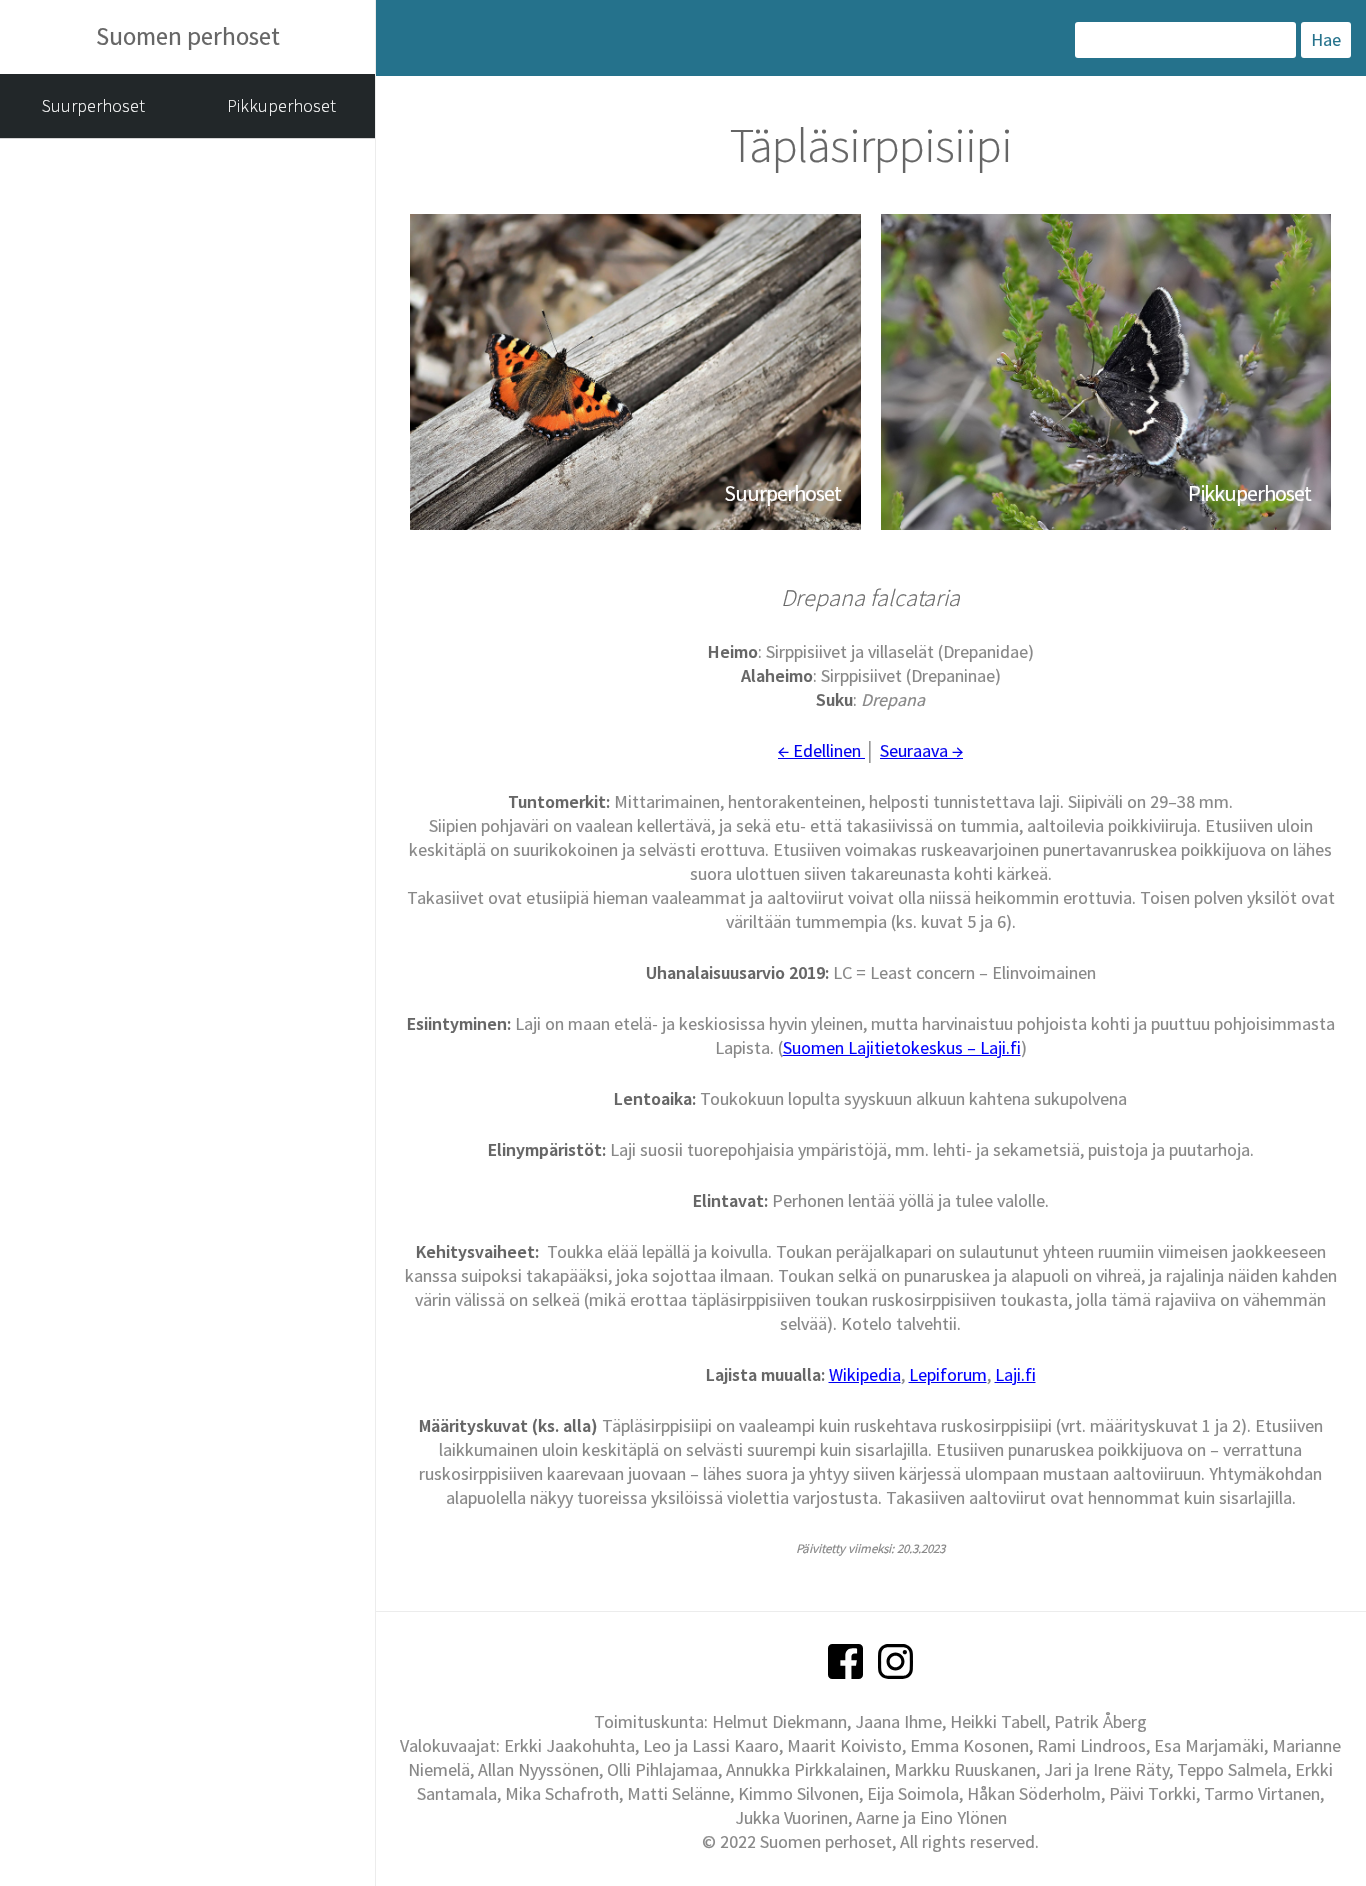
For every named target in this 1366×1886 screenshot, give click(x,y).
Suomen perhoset (188, 36)
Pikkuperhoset (281, 105)
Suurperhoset (93, 105)
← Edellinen (821, 750)
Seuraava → (921, 750)
